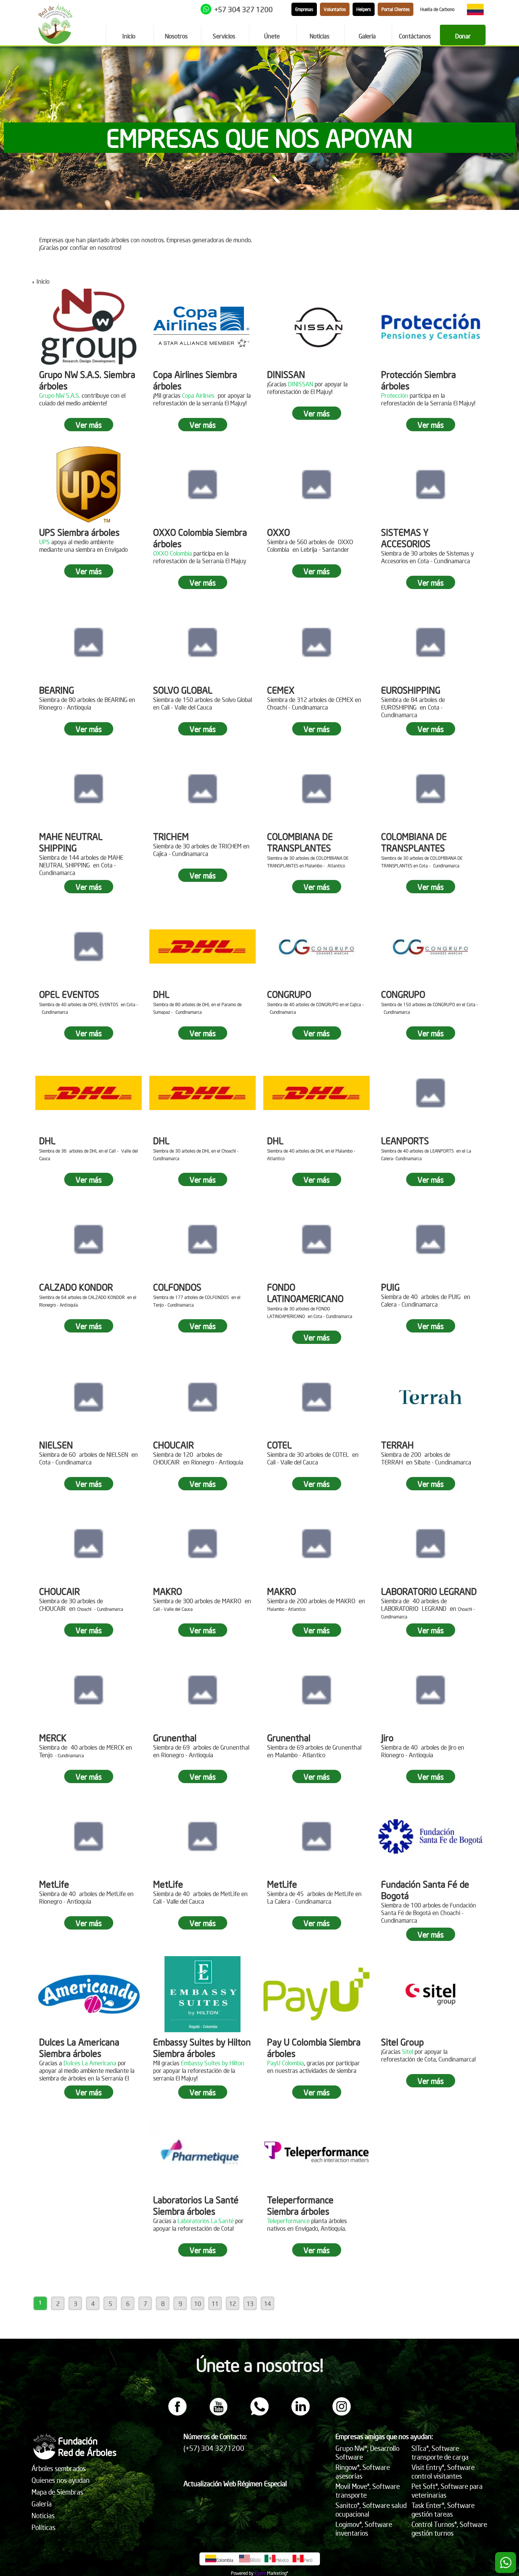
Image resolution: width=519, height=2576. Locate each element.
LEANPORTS (405, 1140)
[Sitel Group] (430, 1994)
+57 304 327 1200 (244, 9)
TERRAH (397, 1445)
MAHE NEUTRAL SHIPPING (71, 842)
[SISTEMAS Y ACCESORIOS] (430, 484)
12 (233, 2303)
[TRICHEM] (203, 789)
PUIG (390, 1287)
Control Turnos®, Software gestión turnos (449, 2528)
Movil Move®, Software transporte (368, 2490)
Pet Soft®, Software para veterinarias (447, 2490)
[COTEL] (316, 1397)
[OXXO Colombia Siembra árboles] (203, 484)
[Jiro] (430, 1690)
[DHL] (203, 947)
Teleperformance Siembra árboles (300, 2205)
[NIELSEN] (89, 1397)
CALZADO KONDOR (76, 1287)
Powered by (242, 2573)
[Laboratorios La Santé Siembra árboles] (203, 2152)
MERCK (53, 1737)
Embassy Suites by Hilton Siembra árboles (202, 2047)
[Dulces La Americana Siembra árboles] (89, 1994)
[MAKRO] (203, 1544)
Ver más (89, 425)
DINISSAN (286, 374)
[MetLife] (89, 1836)
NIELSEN (56, 1445)
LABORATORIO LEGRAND (429, 1591)
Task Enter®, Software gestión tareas (443, 2509)
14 (267, 2303)
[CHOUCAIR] (203, 1397)
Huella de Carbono (437, 9)
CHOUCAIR (173, 1445)
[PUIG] (430, 1239)
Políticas (44, 2527)
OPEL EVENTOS (69, 994)
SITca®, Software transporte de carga (440, 2452)
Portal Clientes (396, 9)
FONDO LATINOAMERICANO (305, 1293)
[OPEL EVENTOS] (89, 947)
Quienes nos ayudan (61, 2480)
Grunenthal (175, 1737)
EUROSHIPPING (411, 690)
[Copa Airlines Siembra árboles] (203, 327)
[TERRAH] (430, 1397)
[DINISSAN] (316, 327)
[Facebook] (177, 2413)
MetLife (54, 1884)
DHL (161, 994)
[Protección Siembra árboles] (430, 327)
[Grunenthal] (203, 1690)
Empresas (304, 9)
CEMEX (281, 690)
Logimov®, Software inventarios (364, 2528)
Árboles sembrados (59, 2468)
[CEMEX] (316, 642)
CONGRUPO (289, 994)
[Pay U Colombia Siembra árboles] (316, 1994)
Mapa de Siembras (57, 2492)
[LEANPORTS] (430, 1093)
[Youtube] (218, 2413)
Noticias (43, 2515)
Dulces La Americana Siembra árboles (79, 2047)
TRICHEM (171, 836)
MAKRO (168, 1591)
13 (250, 2303)
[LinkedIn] (301, 2413)
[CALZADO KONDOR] (89, 1239)
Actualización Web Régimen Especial (235, 2483)
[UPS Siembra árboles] (89, 484)
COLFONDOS (177, 1287)
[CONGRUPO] (316, 947)
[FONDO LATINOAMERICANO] (316, 1239)
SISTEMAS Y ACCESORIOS (406, 538)
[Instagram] (342, 2413)
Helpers (364, 9)
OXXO (278, 532)
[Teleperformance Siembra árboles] (316, 2152)
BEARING (57, 690)
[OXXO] (316, 484)
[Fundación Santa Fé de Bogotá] (430, 1836)
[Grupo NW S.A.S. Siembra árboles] (89, 327)
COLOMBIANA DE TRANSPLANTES (300, 842)
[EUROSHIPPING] (430, 642)
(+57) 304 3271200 (214, 2448)
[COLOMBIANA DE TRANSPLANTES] (316, 789)
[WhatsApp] (259, 2413)
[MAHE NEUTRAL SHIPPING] (89, 789)
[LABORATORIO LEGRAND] (430, 1544)
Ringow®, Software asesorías (363, 2471)
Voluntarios (335, 9)
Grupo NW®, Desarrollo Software (367, 2452)
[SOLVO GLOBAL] (203, 642)
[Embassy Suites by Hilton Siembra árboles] (203, 1994)
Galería (42, 2504)
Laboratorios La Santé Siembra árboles (196, 2205)
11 (215, 2303)
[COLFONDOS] (203, 1239)
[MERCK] (89, 1690)
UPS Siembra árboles (79, 532)
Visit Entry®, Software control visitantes (443, 2471)
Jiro (387, 1737)
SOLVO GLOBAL (183, 690)
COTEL (279, 1445)
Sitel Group (402, 2042)
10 (198, 2303)
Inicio (43, 281)
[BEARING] (89, 642)
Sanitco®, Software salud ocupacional (371, 2509)
